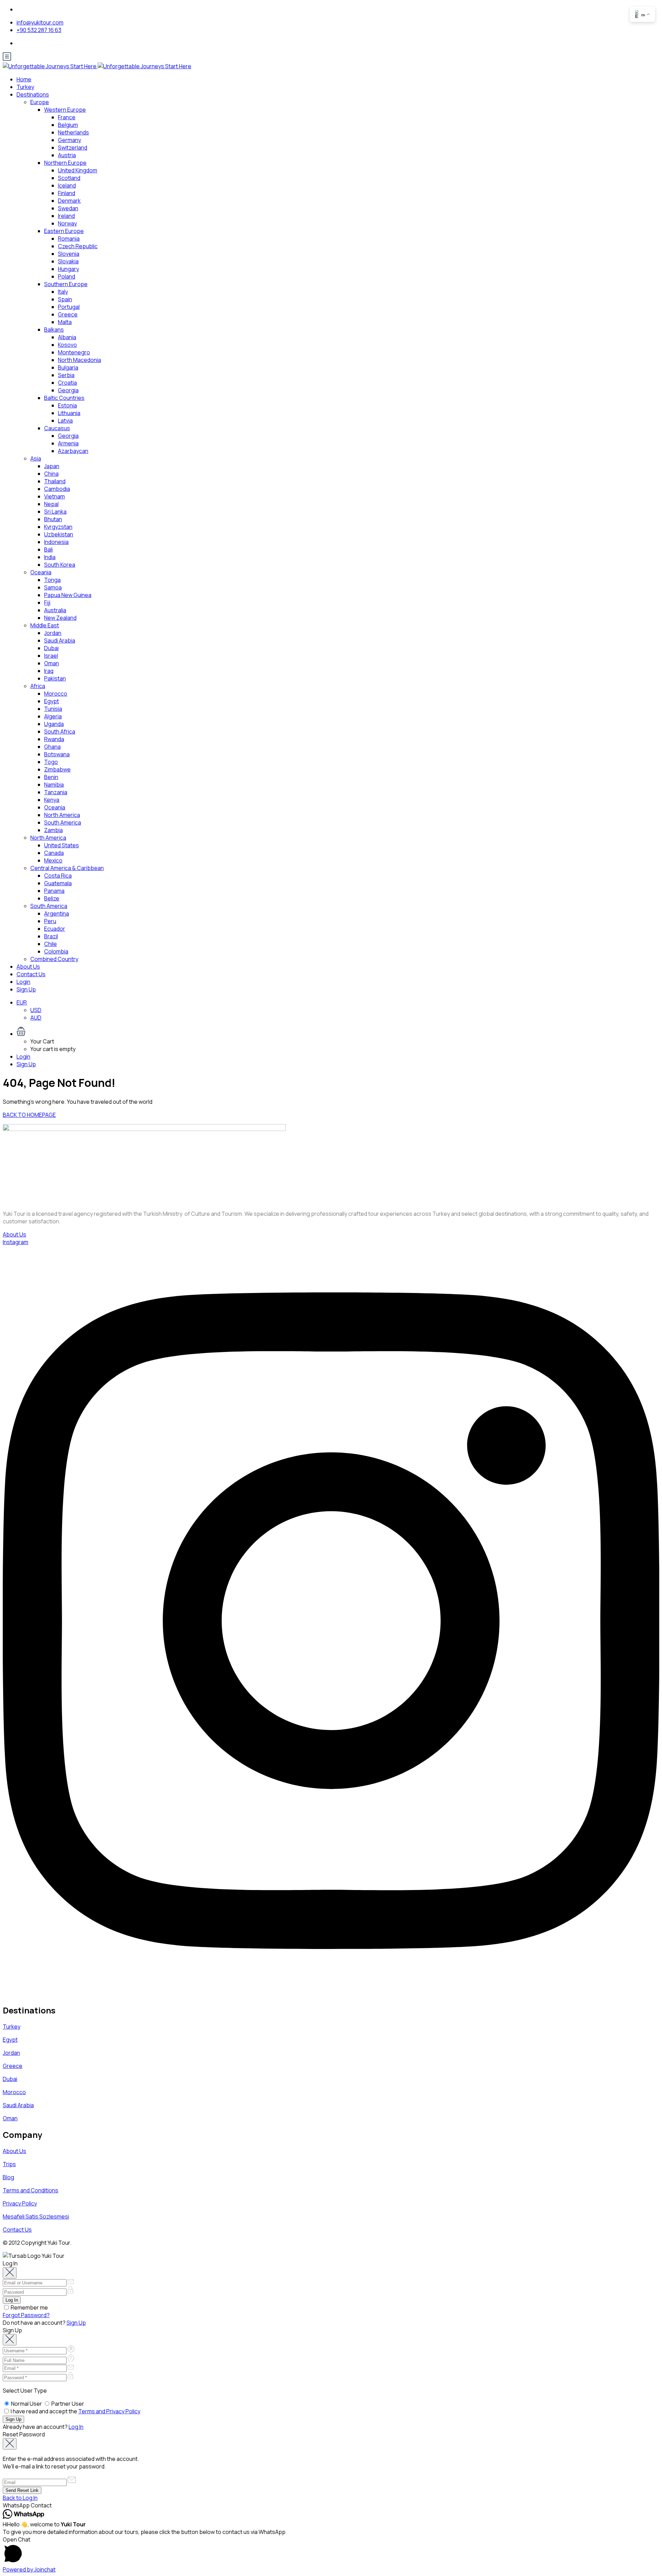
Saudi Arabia (60, 640)
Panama (54, 891)
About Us (28, 967)
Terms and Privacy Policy (109, 2411)
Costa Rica (58, 876)
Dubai (51, 648)
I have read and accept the (75, 2411)
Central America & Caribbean (67, 868)
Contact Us (31, 974)
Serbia (66, 375)
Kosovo (67, 345)
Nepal (51, 504)
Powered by (29, 2569)
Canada (54, 853)
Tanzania (56, 792)
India (50, 557)
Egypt (52, 701)
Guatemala (58, 883)
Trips (9, 2164)
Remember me (29, 2307)
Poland (67, 276)
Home (24, 79)
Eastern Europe (64, 231)
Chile (51, 944)
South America (63, 822)
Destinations (33, 94)
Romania (69, 239)
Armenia (68, 443)
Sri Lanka (55, 512)
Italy (63, 292)
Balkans (54, 330)
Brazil (51, 936)
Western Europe (65, 110)
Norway (67, 223)
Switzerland (73, 148)
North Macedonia (79, 360)
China (51, 474)
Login (23, 982)
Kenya (52, 800)
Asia (36, 458)
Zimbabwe (57, 769)
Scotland (69, 178)
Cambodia (57, 489)
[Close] (10, 2273)
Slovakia (68, 261)
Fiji (47, 603)
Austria (67, 155)
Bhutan (53, 519)
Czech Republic (78, 246)
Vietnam (54, 496)
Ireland (66, 216)
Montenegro (74, 352)
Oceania (41, 572)
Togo (51, 762)
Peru (50, 921)
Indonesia (56, 542)
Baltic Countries (64, 398)
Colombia (56, 951)
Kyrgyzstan (58, 527)
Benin (51, 777)
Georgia (68, 390)
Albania (67, 337)
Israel (51, 656)
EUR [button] (22, 1002)
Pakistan (55, 678)
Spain (65, 299)
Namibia (54, 785)
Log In (76, 2427)
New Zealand (60, 618)
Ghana (52, 747)
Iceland (67, 185)
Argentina (57, 913)
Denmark (69, 201)
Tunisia (53, 709)
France (67, 117)
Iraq (49, 671)
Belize (52, 898)
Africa (38, 686)
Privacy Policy (20, 2203)
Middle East (45, 625)
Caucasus (57, 428)
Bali (48, 549)
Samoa (53, 587)
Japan (52, 466)
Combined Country (54, 959)
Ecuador (55, 929)
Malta (65, 322)
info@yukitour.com (40, 22)
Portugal (69, 307)
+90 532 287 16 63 (39, 30)
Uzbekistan (59, 534)
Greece (68, 314)
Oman (52, 663)
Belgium (68, 125)
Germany (69, 140)
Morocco (56, 694)
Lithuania (69, 413)
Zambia (53, 830)
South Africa (60, 731)
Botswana (57, 754)
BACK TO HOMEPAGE (29, 1115)
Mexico (53, 860)
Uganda (54, 724)
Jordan (53, 633)
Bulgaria (68, 367)
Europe (40, 102)
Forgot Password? (26, 2315)
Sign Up (26, 989)
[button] (338, 1032)
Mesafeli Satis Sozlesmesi (36, 2216)
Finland (67, 193)
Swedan (68, 208)
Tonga (52, 580)
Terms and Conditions (31, 2190)
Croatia (67, 383)
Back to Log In (20, 2498)
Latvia (65, 421)
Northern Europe (65, 163)
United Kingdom (78, 170)
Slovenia (69, 254)
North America (62, 815)
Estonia (67, 405)
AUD (36, 1018)
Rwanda (54, 739)
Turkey (25, 87)
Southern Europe (66, 284)
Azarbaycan (73, 451)
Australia (55, 610)
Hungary (68, 269)
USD (36, 1010)
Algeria (53, 716)
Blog (8, 2177)
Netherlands (73, 132)
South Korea (60, 565)
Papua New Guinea (68, 595)
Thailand (55, 481)
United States (62, 845)
